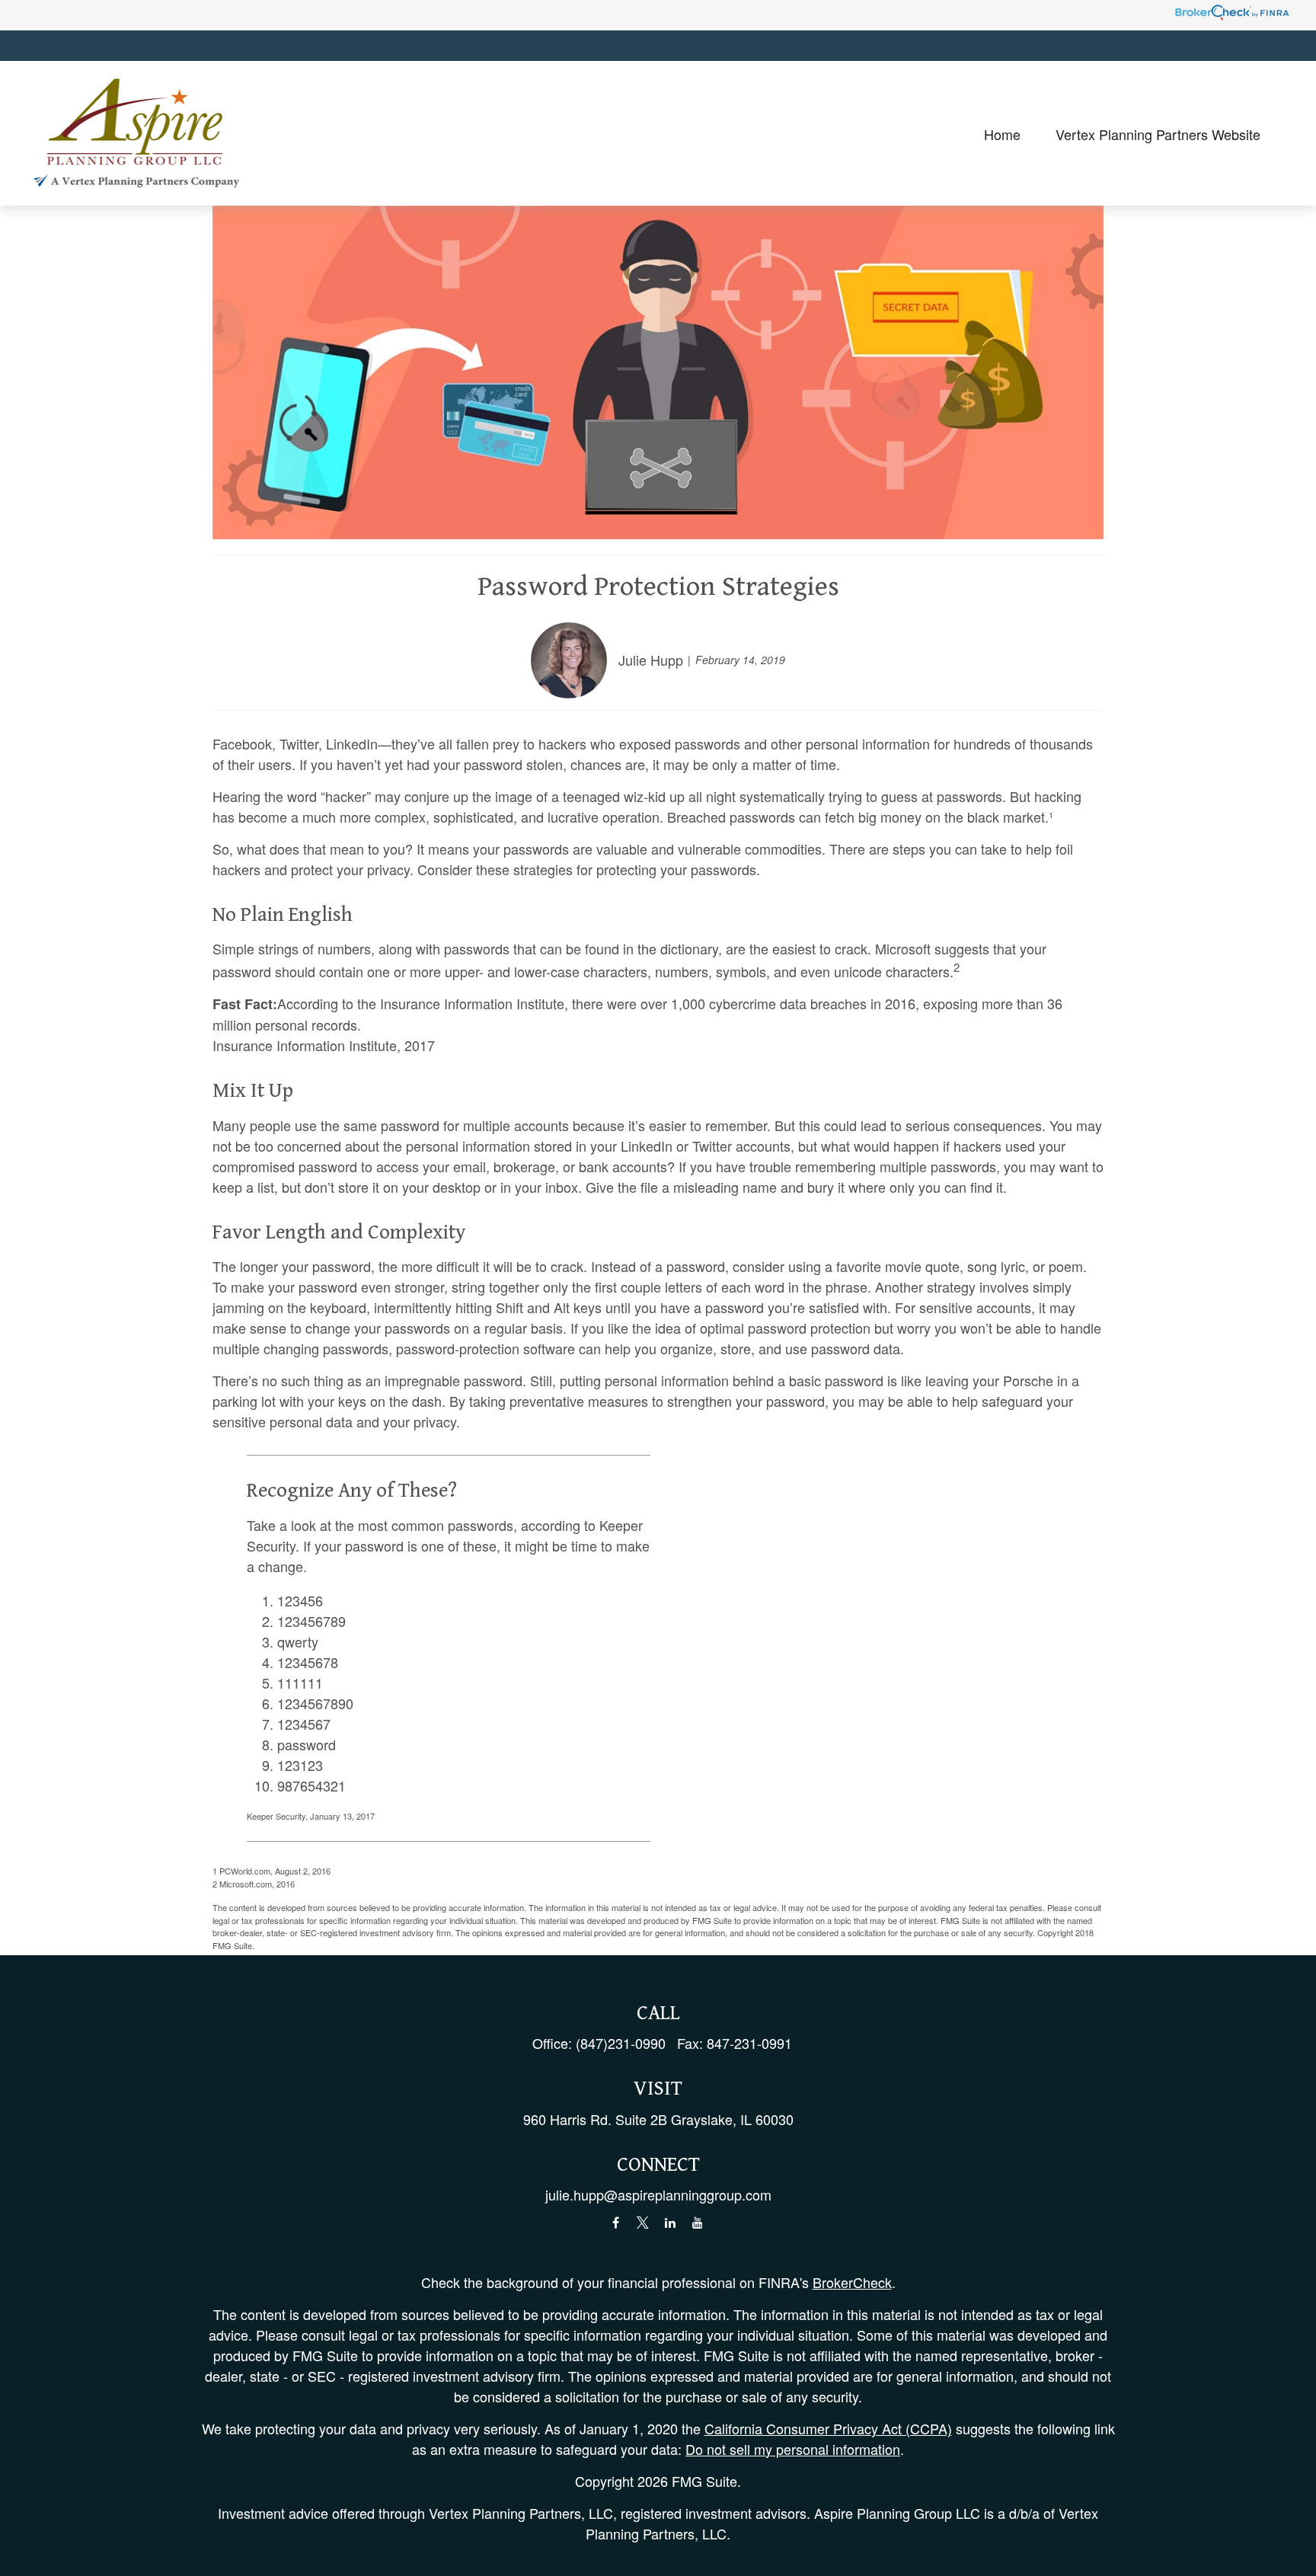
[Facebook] (616, 2223)
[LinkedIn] (671, 2223)
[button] (1002, 133)
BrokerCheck (852, 2282)
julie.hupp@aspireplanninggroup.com (658, 2194)
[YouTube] (698, 2223)
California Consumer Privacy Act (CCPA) (828, 2428)
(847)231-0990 (621, 2043)
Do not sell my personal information (793, 2449)
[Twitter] (643, 2223)
